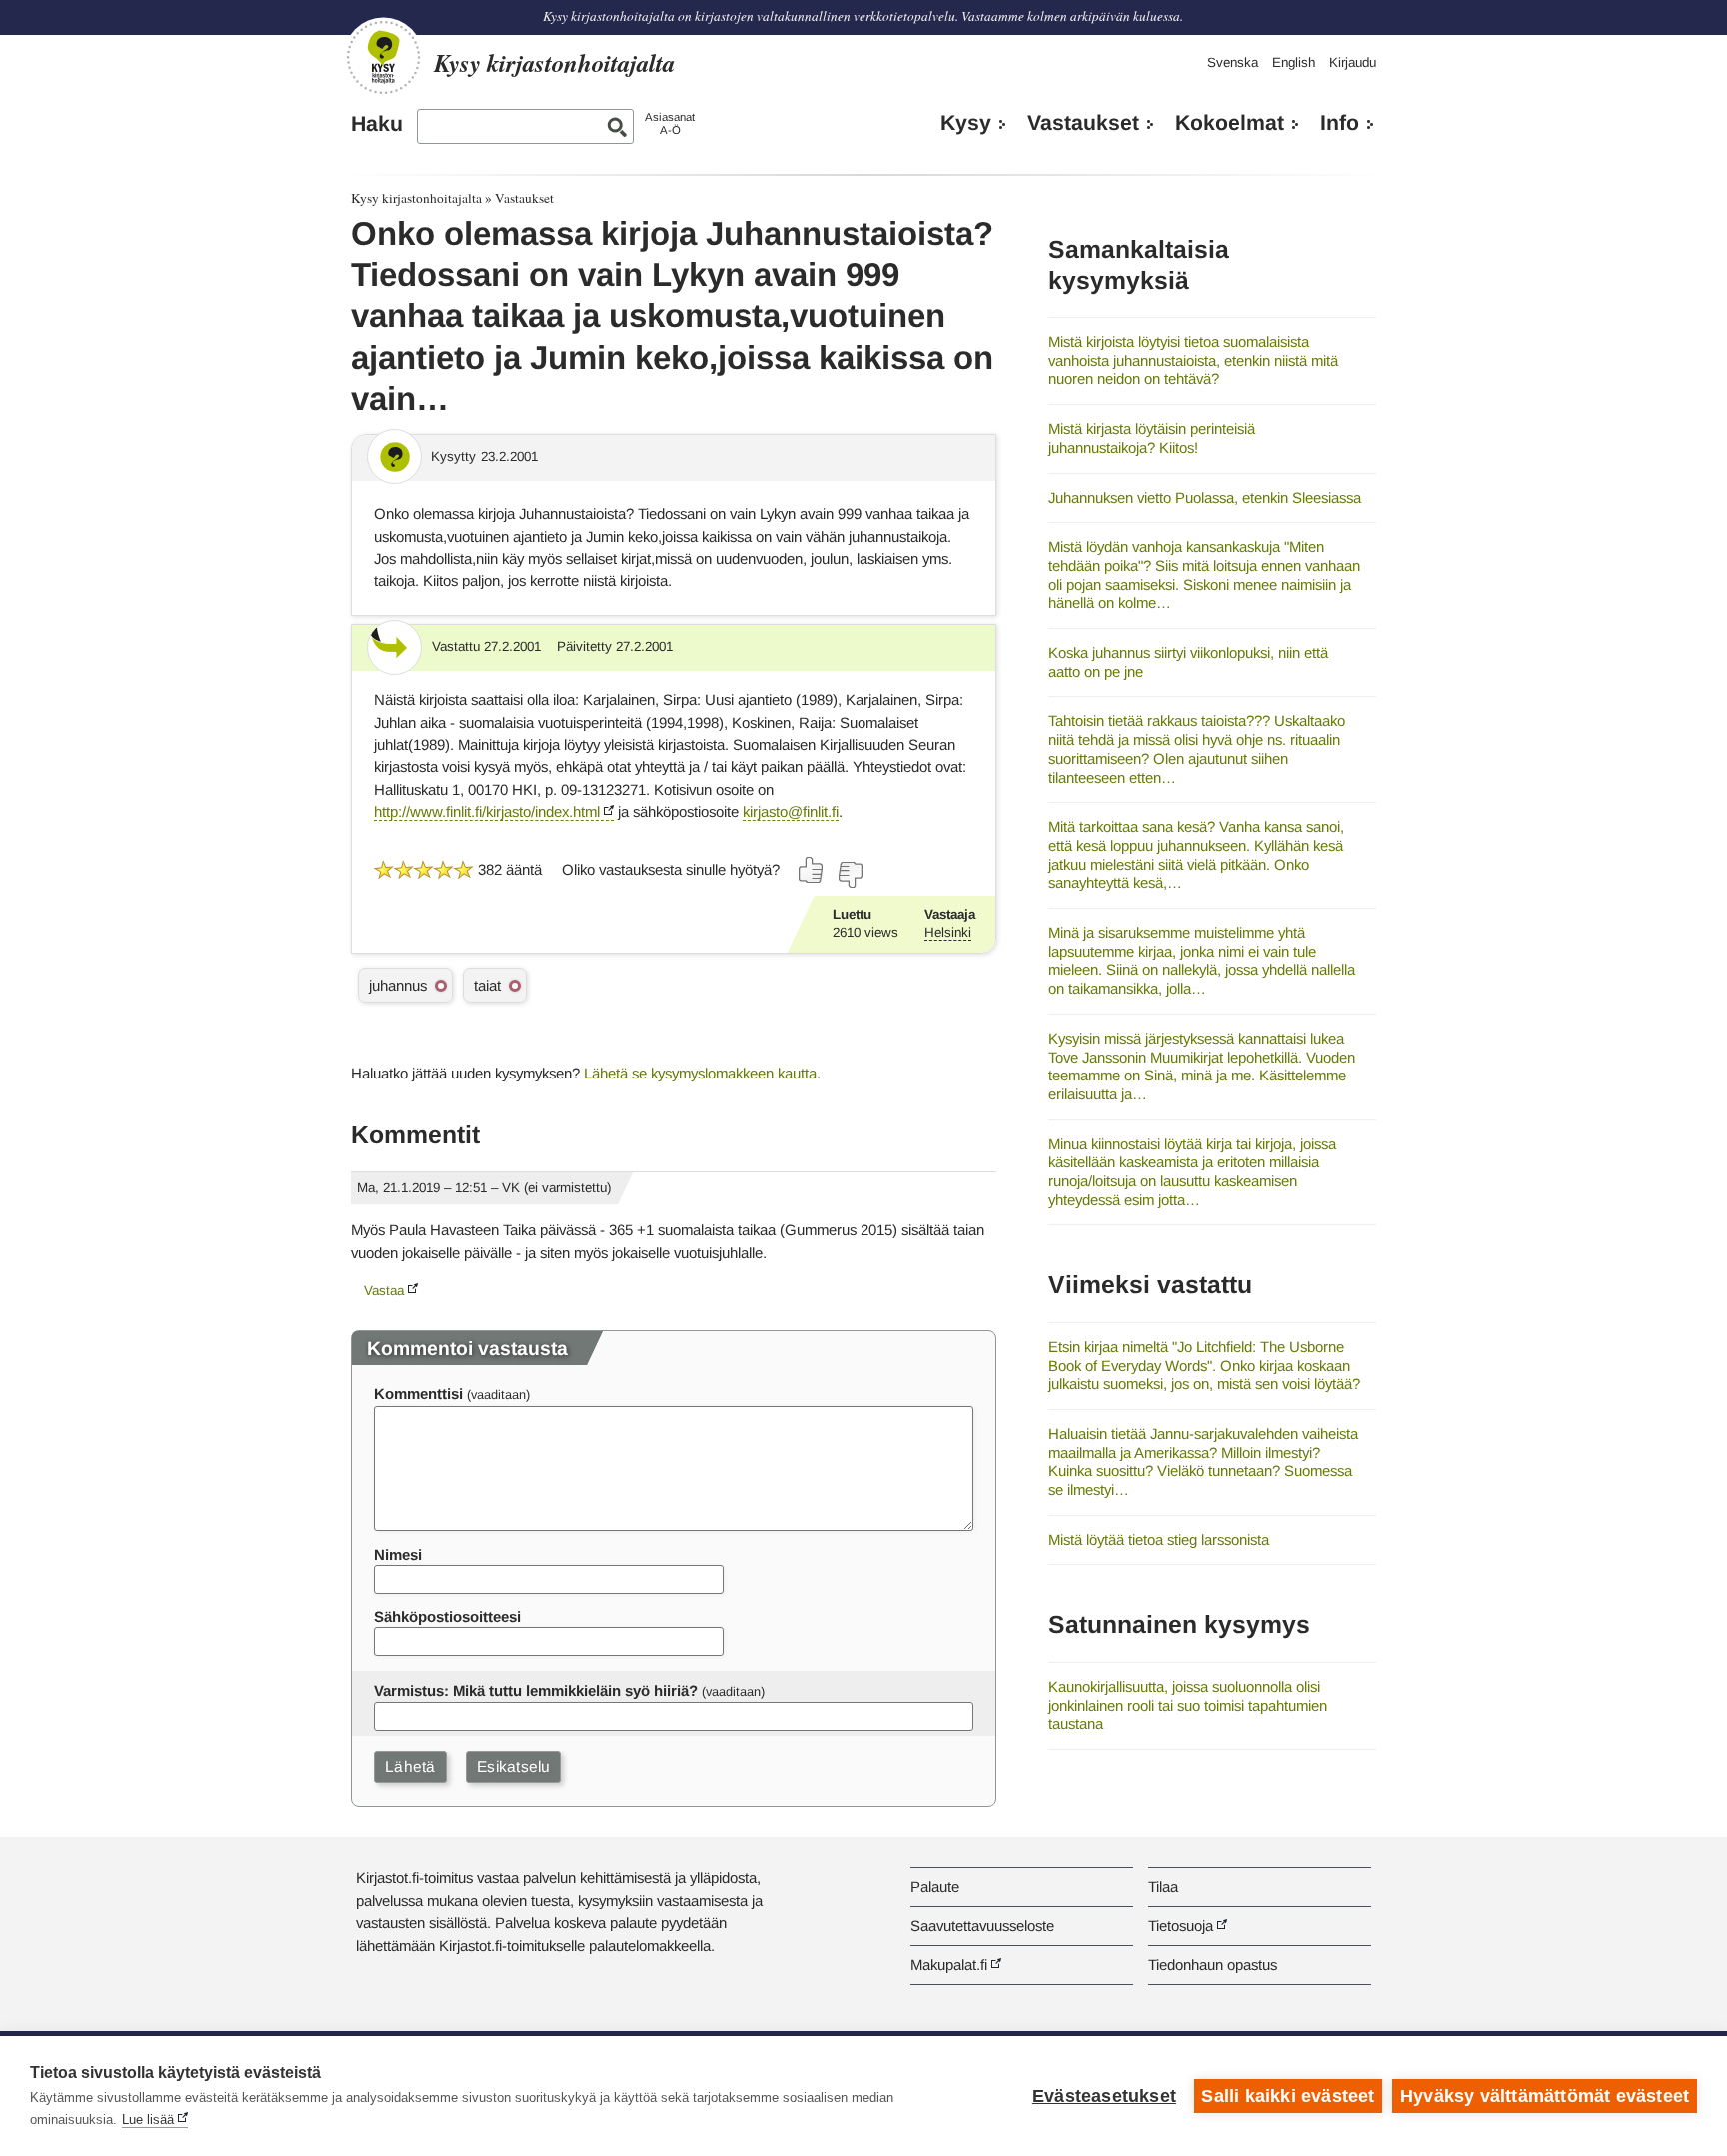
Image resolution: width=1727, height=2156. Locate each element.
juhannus (398, 985)
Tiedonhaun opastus (1213, 1965)
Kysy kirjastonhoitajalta (416, 198)
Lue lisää (148, 2120)
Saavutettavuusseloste (982, 1926)
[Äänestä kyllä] (812, 870)
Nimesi (398, 1555)
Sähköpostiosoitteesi (447, 1617)
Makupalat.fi (949, 1965)
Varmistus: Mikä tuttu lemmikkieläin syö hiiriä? (536, 1691)
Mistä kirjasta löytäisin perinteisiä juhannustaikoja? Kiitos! (1152, 438)
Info (1340, 123)
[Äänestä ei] (850, 875)
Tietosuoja (1181, 1926)
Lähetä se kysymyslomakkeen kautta (700, 1073)
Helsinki (948, 932)
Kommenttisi (418, 1394)
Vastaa (384, 1291)
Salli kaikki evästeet (1288, 2096)
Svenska (1233, 62)
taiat (487, 985)
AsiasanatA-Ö (670, 123)
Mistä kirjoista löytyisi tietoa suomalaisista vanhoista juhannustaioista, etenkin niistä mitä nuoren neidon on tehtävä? (1193, 360)
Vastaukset (1083, 123)
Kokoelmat (1230, 123)
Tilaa (1163, 1887)
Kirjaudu (1353, 62)
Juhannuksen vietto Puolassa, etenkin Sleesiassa (1205, 497)
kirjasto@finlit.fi (791, 811)
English (1294, 62)
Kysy (966, 123)
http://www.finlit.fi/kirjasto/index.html (487, 811)
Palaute (935, 1887)
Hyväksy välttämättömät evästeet (1545, 2096)
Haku (377, 124)
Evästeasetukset (1104, 2096)
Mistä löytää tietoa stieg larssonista (1159, 1540)
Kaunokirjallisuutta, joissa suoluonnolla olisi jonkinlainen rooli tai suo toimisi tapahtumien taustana (1188, 1705)
